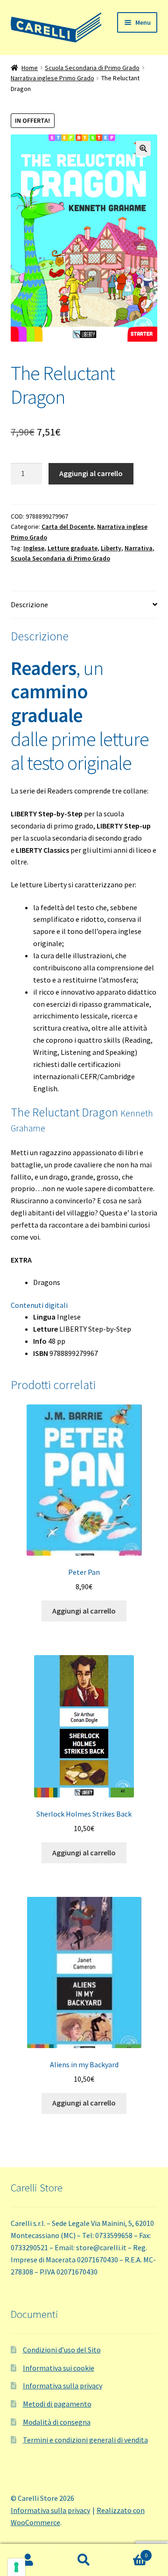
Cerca (84, 2560)
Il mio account (28, 2560)
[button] (143, 148)
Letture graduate (73, 548)
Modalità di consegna (57, 2422)
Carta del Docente (68, 526)
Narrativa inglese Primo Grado (52, 78)
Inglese (34, 548)
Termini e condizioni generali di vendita (85, 2440)
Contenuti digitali (39, 1305)
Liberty (111, 548)
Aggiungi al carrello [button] (84, 1611)
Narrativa (139, 548)
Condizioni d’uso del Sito (62, 2350)
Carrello (130, 2552)
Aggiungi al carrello (91, 473)
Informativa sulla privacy (63, 2386)
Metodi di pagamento (57, 2404)
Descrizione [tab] (29, 604)
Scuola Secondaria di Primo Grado (92, 68)
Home (30, 68)
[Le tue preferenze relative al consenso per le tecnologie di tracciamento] (16, 2567)
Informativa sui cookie (59, 2368)
